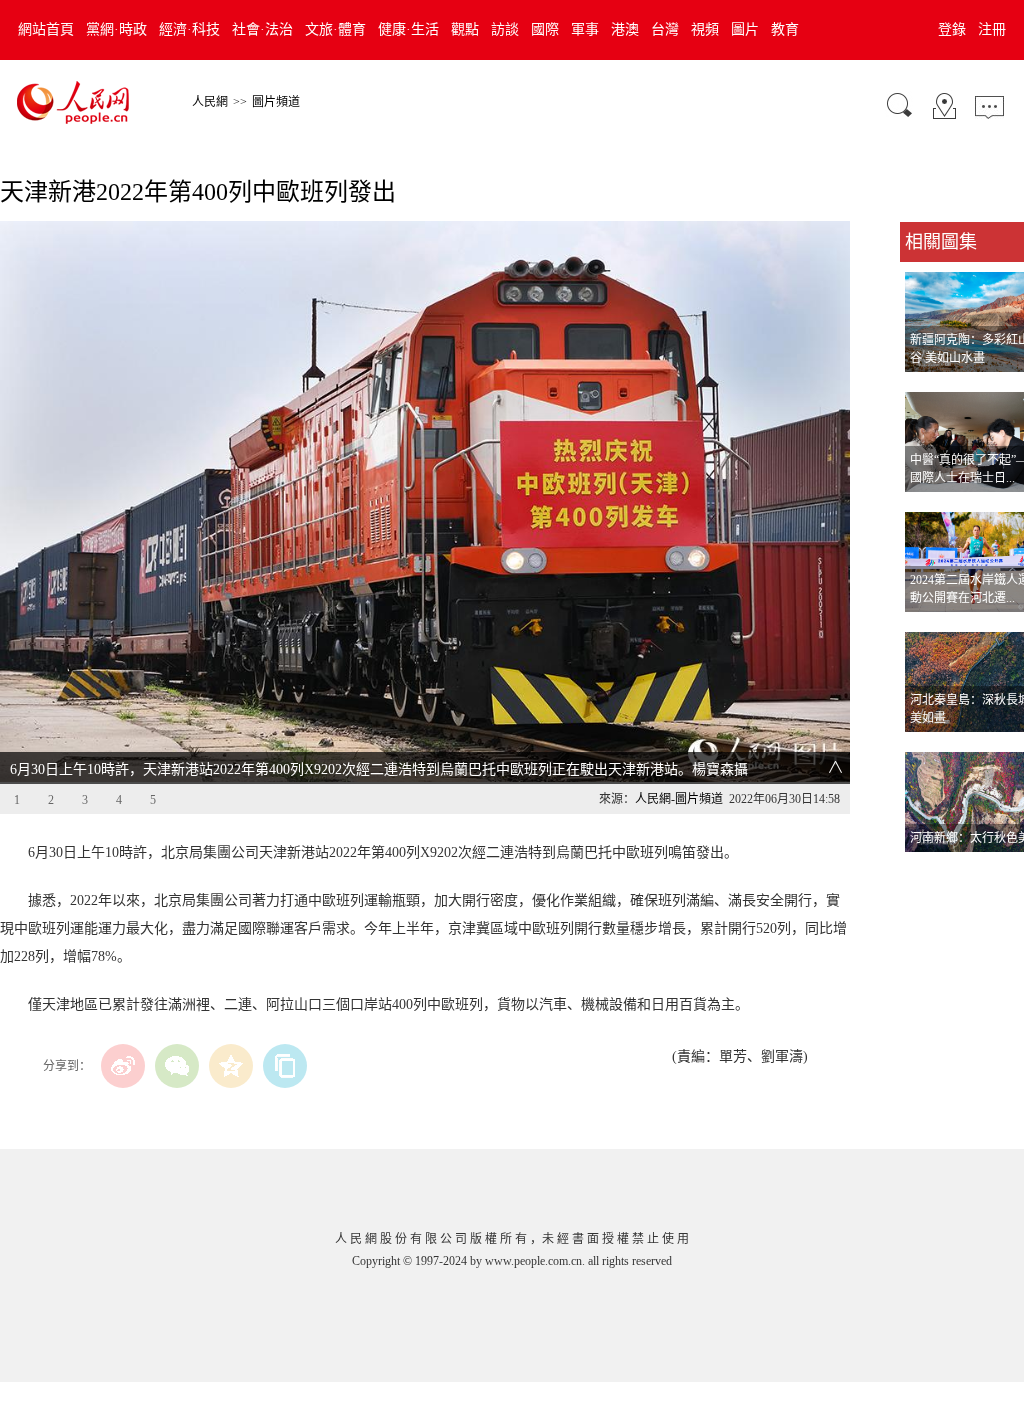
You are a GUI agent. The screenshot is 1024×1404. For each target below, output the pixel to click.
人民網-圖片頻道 (679, 799)
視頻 (705, 29)
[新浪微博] (123, 1066)
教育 (785, 29)
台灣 (665, 29)
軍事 (585, 29)
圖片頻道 (276, 102)
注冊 (992, 29)
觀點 (465, 29)
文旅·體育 (335, 29)
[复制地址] (285, 1066)
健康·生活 (408, 29)
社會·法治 (262, 29)
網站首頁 (46, 29)
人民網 (210, 102)
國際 (545, 29)
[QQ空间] (231, 1066)
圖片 (745, 29)
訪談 (505, 29)
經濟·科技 (189, 29)
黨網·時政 (116, 29)
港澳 (625, 29)
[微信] (177, 1066)
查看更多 (928, 872)
